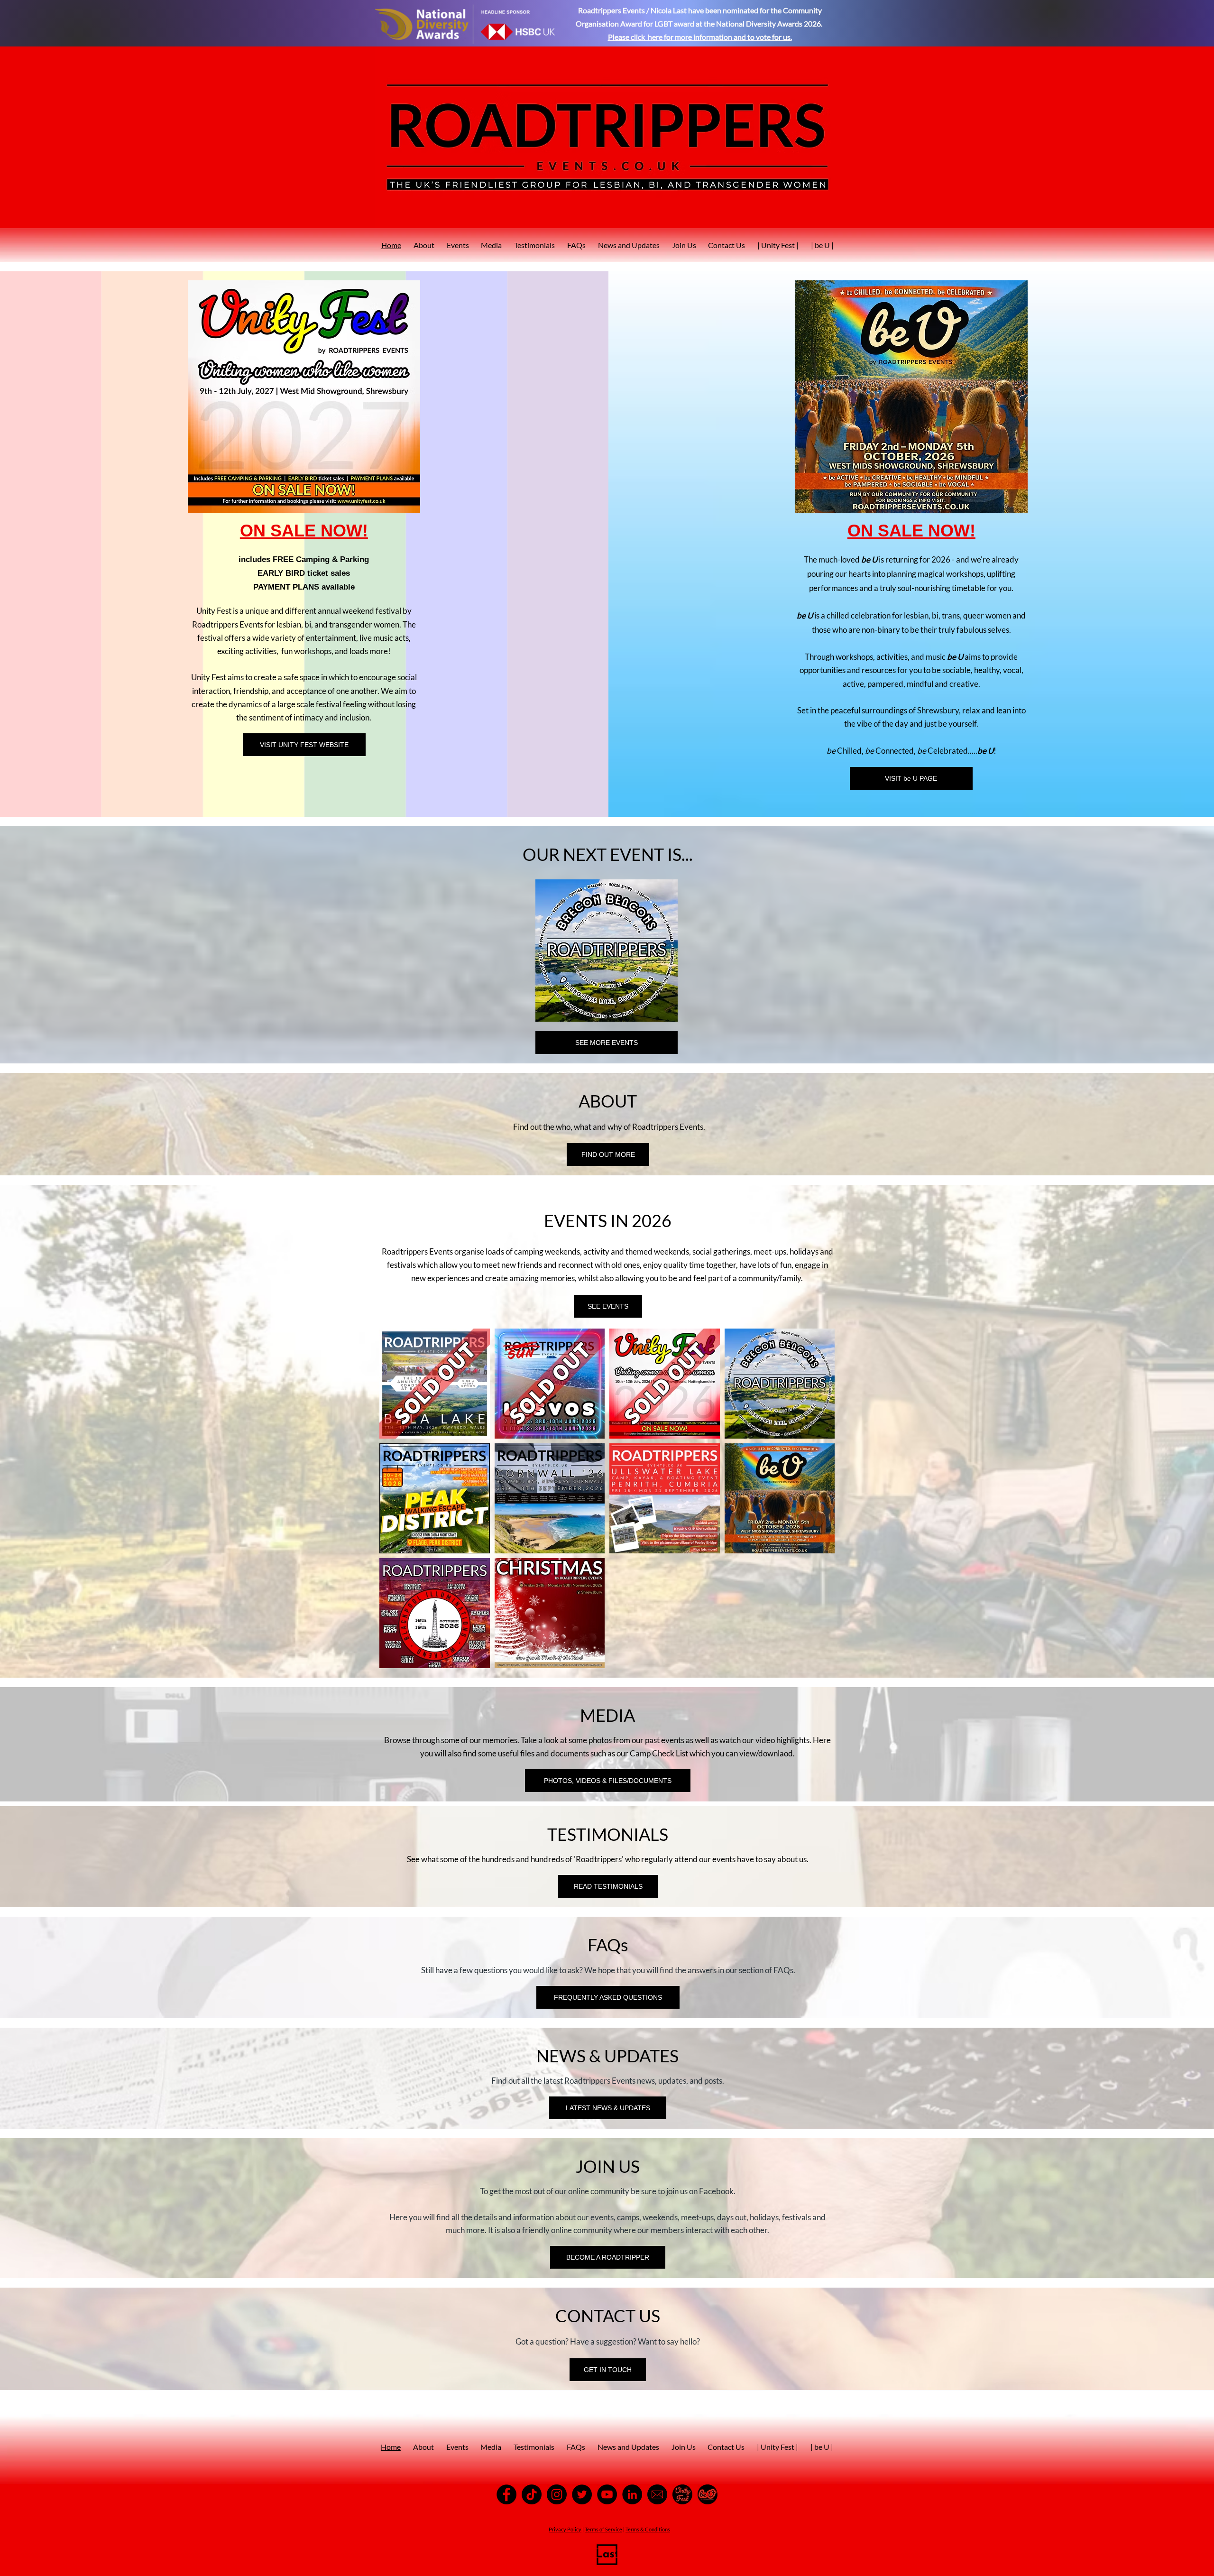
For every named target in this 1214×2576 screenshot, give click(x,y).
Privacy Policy (565, 2529)
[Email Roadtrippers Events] (657, 2494)
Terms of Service (603, 2529)
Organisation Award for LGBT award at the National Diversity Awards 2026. (700, 23)
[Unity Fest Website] (682, 2494)
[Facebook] (506, 2494)
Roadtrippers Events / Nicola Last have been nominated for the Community (700, 10)
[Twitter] (582, 2494)
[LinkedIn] (632, 2494)
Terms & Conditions (648, 2529)
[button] (607, 951)
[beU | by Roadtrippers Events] (708, 2494)
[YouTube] (607, 2494)
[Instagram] (557, 2494)
